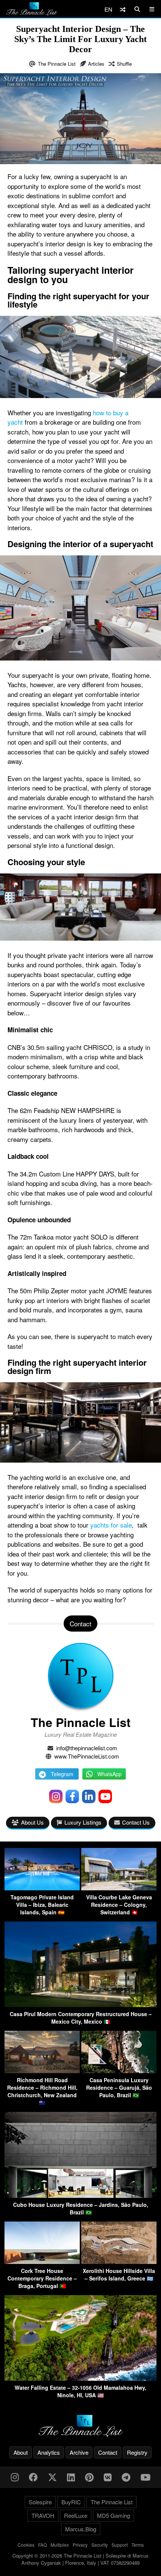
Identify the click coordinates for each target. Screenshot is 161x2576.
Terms (138, 2545)
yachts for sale (111, 1525)
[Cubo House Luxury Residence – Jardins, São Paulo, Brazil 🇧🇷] (80, 2195)
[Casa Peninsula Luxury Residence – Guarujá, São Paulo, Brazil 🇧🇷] (119, 2071)
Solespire (40, 2502)
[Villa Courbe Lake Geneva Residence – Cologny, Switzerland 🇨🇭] (119, 1888)
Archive (79, 2452)
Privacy (80, 2545)
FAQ (42, 2545)
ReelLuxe (76, 2515)
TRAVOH (43, 2515)
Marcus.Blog (81, 2529)
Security (100, 2545)
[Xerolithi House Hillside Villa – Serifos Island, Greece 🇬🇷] (119, 2262)
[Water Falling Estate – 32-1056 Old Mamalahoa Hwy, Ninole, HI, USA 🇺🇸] (80, 2378)
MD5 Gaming (113, 2515)
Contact (108, 2452)
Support (120, 2545)
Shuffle (124, 64)
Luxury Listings (83, 1822)
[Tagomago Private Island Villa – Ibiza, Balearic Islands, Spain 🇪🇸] (42, 1888)
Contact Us (136, 1822)
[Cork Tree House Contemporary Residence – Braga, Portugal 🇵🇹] (42, 2262)
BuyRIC (71, 2502)
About (21, 2452)
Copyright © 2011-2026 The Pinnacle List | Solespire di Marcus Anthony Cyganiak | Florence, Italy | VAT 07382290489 (80, 2559)
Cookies (26, 2545)
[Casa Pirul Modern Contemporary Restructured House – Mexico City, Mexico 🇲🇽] (80, 2005)
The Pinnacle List (57, 64)
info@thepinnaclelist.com (87, 1748)
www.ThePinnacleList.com (87, 1756)
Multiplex (60, 2545)
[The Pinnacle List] (80, 2426)
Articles (96, 64)
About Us (32, 1822)
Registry (137, 2452)
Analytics (49, 2452)
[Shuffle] (123, 9)
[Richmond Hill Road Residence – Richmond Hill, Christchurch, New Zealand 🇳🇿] (42, 2071)
